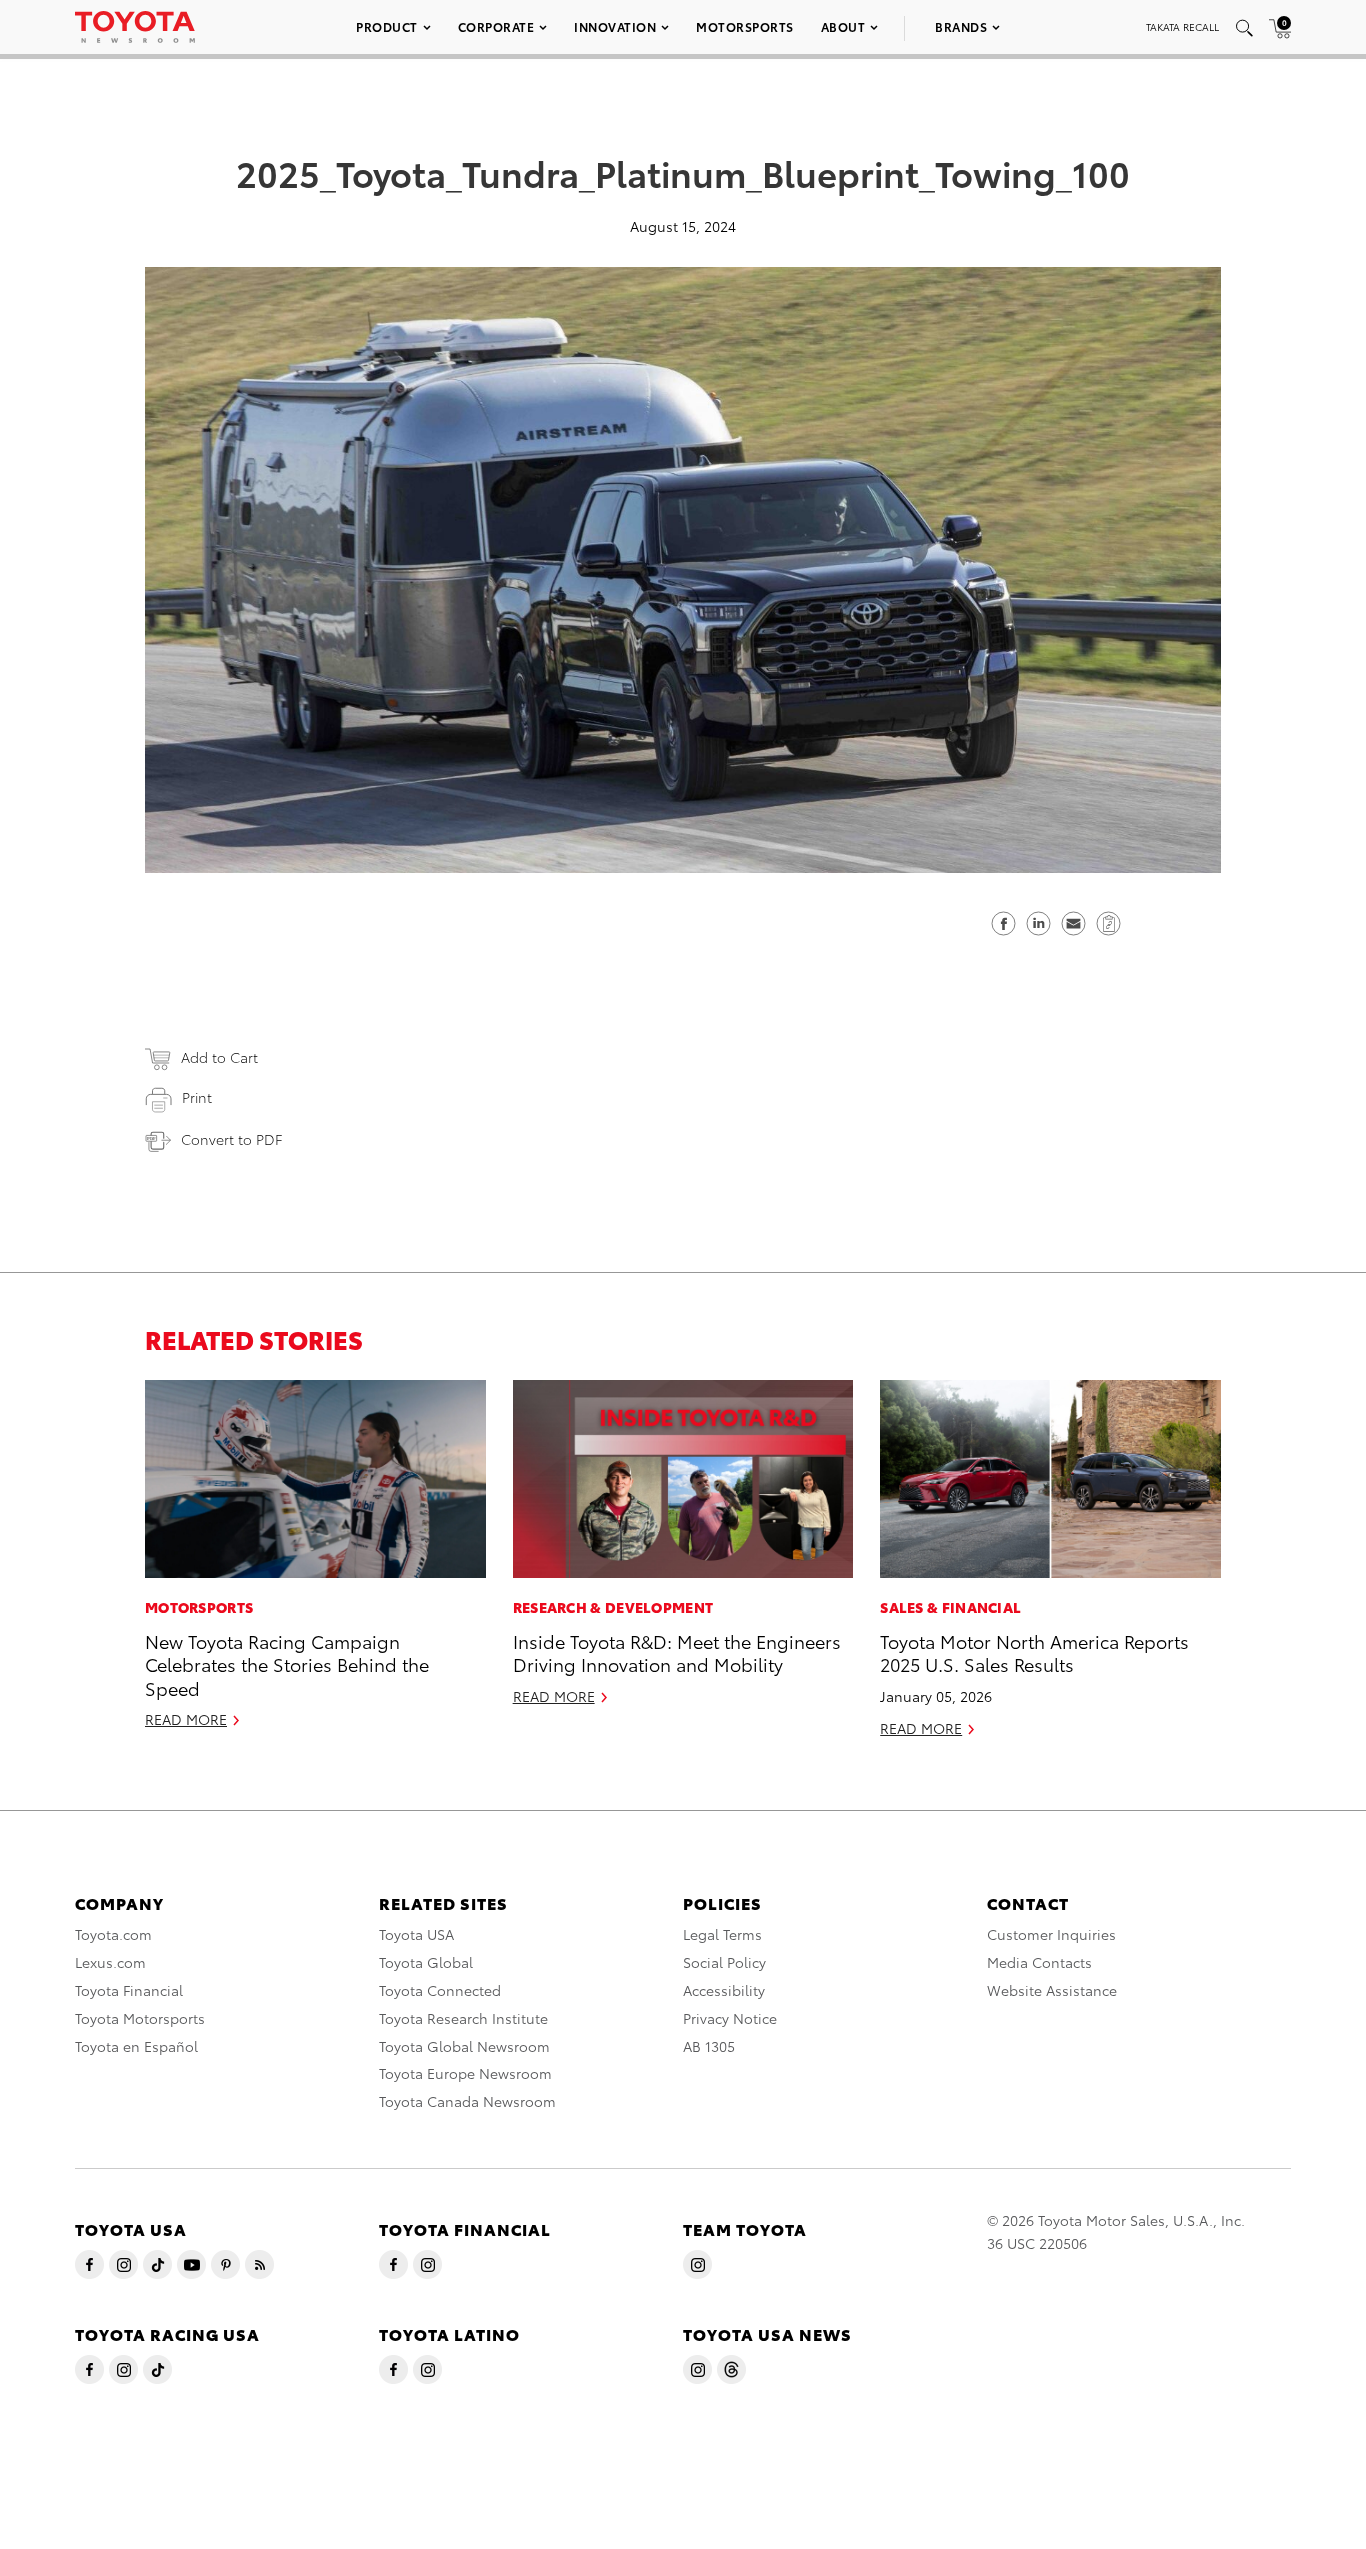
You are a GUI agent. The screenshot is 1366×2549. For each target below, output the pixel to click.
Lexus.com (110, 1962)
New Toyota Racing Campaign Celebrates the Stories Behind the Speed (287, 1664)
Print (197, 1097)
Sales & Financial (950, 1607)
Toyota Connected (440, 1990)
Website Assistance (1052, 1990)
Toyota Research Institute (463, 2018)
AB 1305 (709, 2046)
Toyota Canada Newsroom (467, 2101)
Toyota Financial (129, 1990)
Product (387, 26)
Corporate (496, 26)
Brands (961, 26)
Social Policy (724, 1962)
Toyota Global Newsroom (464, 2046)
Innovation (615, 26)
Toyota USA (416, 1934)
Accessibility (724, 1990)
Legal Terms (722, 1934)
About (843, 26)
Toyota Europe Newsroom (465, 2073)
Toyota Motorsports (140, 2018)
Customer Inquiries (1051, 1934)
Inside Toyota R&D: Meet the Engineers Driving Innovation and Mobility (677, 1652)
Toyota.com (113, 1934)
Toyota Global (426, 1962)
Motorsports (745, 26)
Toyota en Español (136, 2046)
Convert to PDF (231, 1139)
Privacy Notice (730, 2018)
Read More (186, 1719)
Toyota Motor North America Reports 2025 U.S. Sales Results (1034, 1652)
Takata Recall (1182, 26)
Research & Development (613, 1607)
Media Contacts (1039, 1962)
